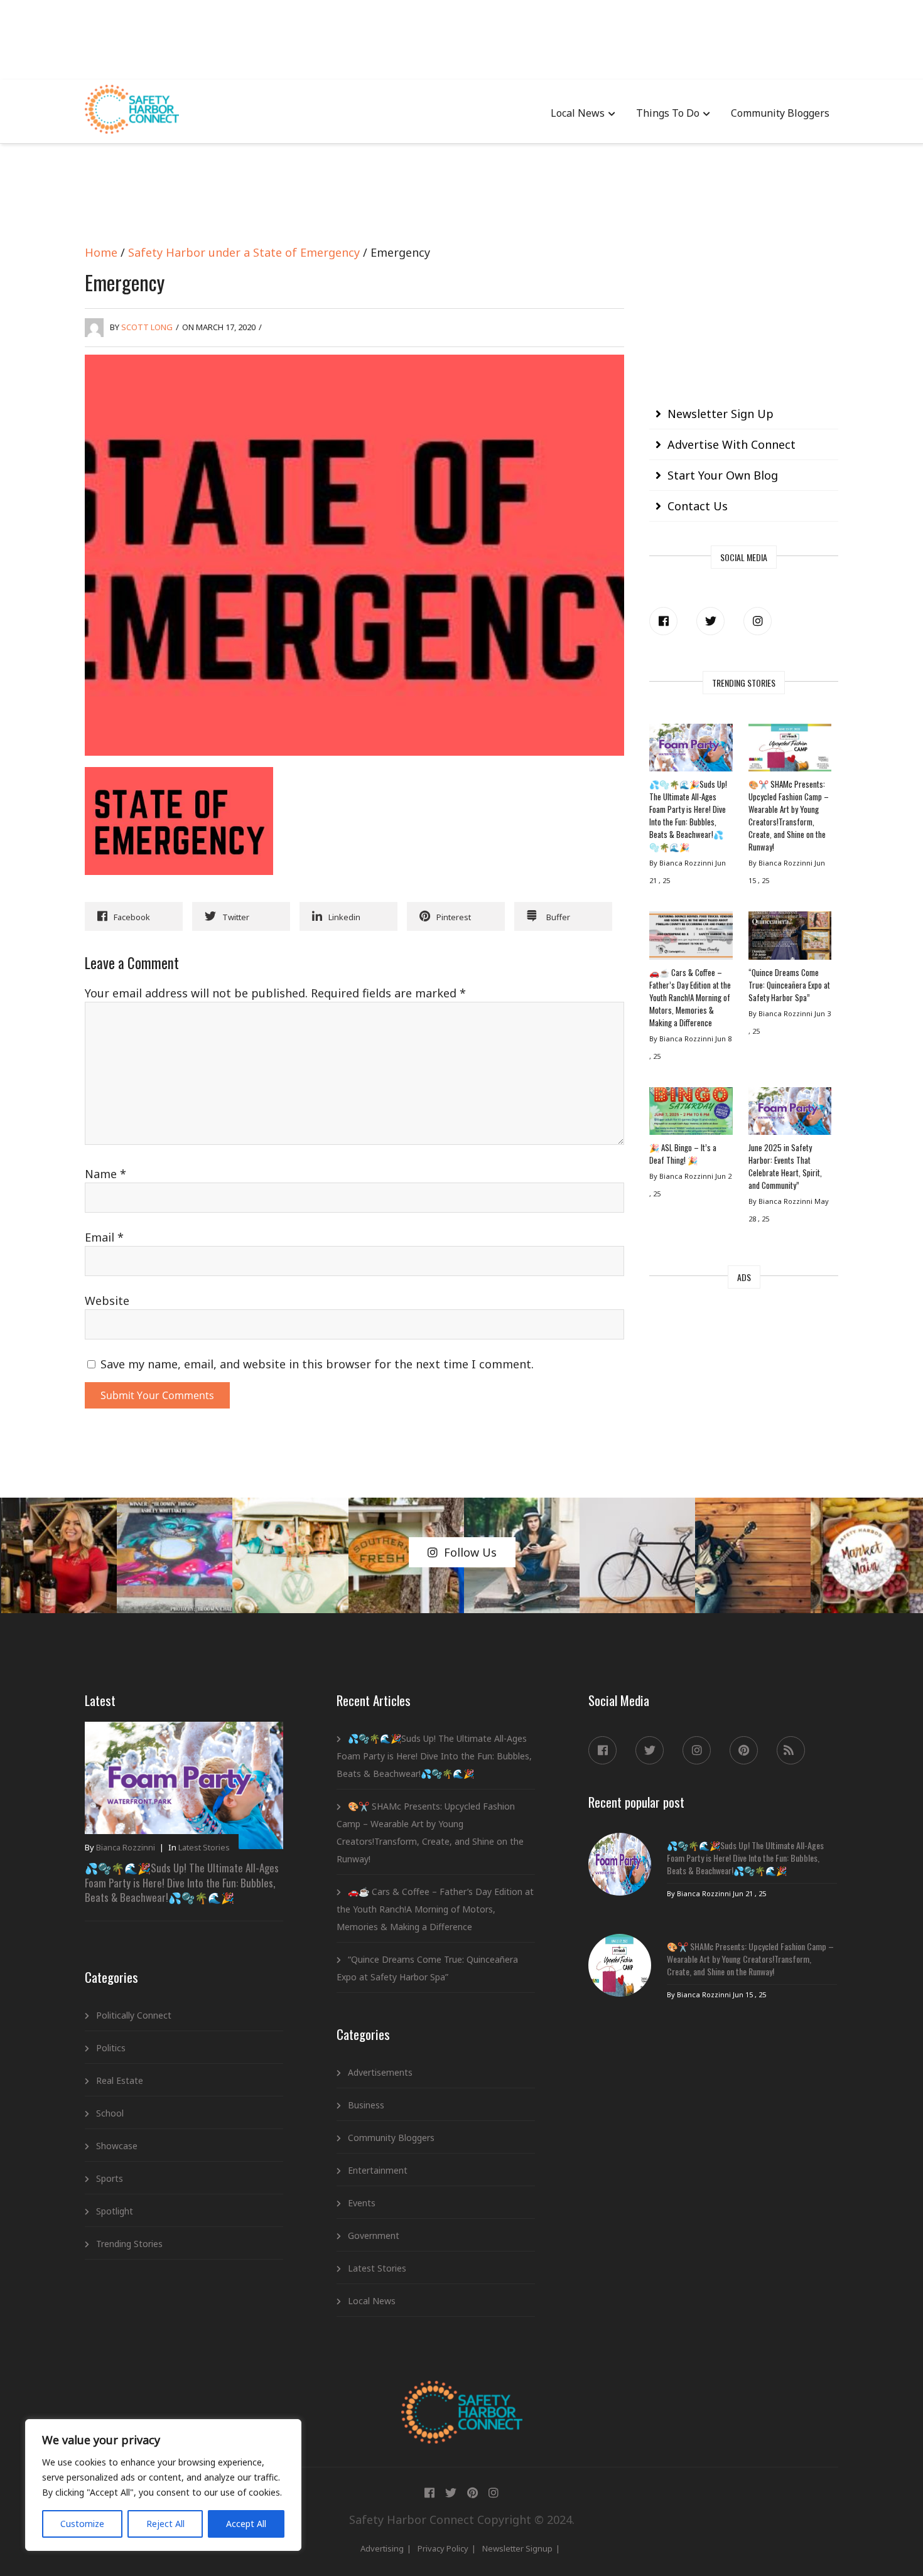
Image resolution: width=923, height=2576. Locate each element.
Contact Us (698, 506)
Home (101, 252)
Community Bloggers (780, 113)
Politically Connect (134, 2015)
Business (366, 2105)
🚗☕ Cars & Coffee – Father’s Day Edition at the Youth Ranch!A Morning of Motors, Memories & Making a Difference (690, 997)
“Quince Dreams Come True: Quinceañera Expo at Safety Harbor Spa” (789, 985)
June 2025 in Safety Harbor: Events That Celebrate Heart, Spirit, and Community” (785, 1166)
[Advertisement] (462, 38)
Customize (82, 2524)
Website (107, 1301)
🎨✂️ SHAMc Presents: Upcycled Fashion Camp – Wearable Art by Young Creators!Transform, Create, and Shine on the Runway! (789, 815)
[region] (163, 2485)
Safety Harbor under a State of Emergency (244, 252)
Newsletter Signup (517, 2548)
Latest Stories (204, 1847)
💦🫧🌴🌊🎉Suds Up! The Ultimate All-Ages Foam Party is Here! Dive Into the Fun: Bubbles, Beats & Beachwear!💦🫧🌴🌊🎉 (688, 815)
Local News (578, 113)
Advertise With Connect (731, 444)
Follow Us (470, 1552)
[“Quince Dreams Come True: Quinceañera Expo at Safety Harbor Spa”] (790, 938)
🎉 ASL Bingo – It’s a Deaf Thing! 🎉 (683, 1154)
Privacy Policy (443, 2548)
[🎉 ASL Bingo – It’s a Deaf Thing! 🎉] (691, 1114)
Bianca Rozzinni (126, 1847)
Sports (110, 2178)
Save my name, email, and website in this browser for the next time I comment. (317, 1364)
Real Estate (120, 2080)
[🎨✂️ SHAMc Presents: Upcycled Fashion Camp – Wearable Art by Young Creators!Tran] (790, 751)
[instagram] (758, 621)
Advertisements (380, 2072)
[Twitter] (710, 621)
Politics (111, 2048)
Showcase (117, 2146)
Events (362, 2203)
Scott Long (147, 327)
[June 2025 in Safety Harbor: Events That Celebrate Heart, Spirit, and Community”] (790, 1114)
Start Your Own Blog (723, 475)
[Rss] (791, 1750)
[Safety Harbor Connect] (462, 2395)
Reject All (165, 2524)
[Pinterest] (744, 1750)
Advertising (382, 2548)
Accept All (246, 2524)
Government (374, 2235)
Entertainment (378, 2170)
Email (104, 1237)
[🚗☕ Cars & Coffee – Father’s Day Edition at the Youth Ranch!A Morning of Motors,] (691, 938)
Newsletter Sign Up (721, 414)
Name (105, 1174)
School (110, 2113)
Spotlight (115, 2211)
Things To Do (668, 113)
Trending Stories (129, 2244)
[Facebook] (663, 621)
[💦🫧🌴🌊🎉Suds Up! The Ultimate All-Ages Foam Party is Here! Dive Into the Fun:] (691, 751)
